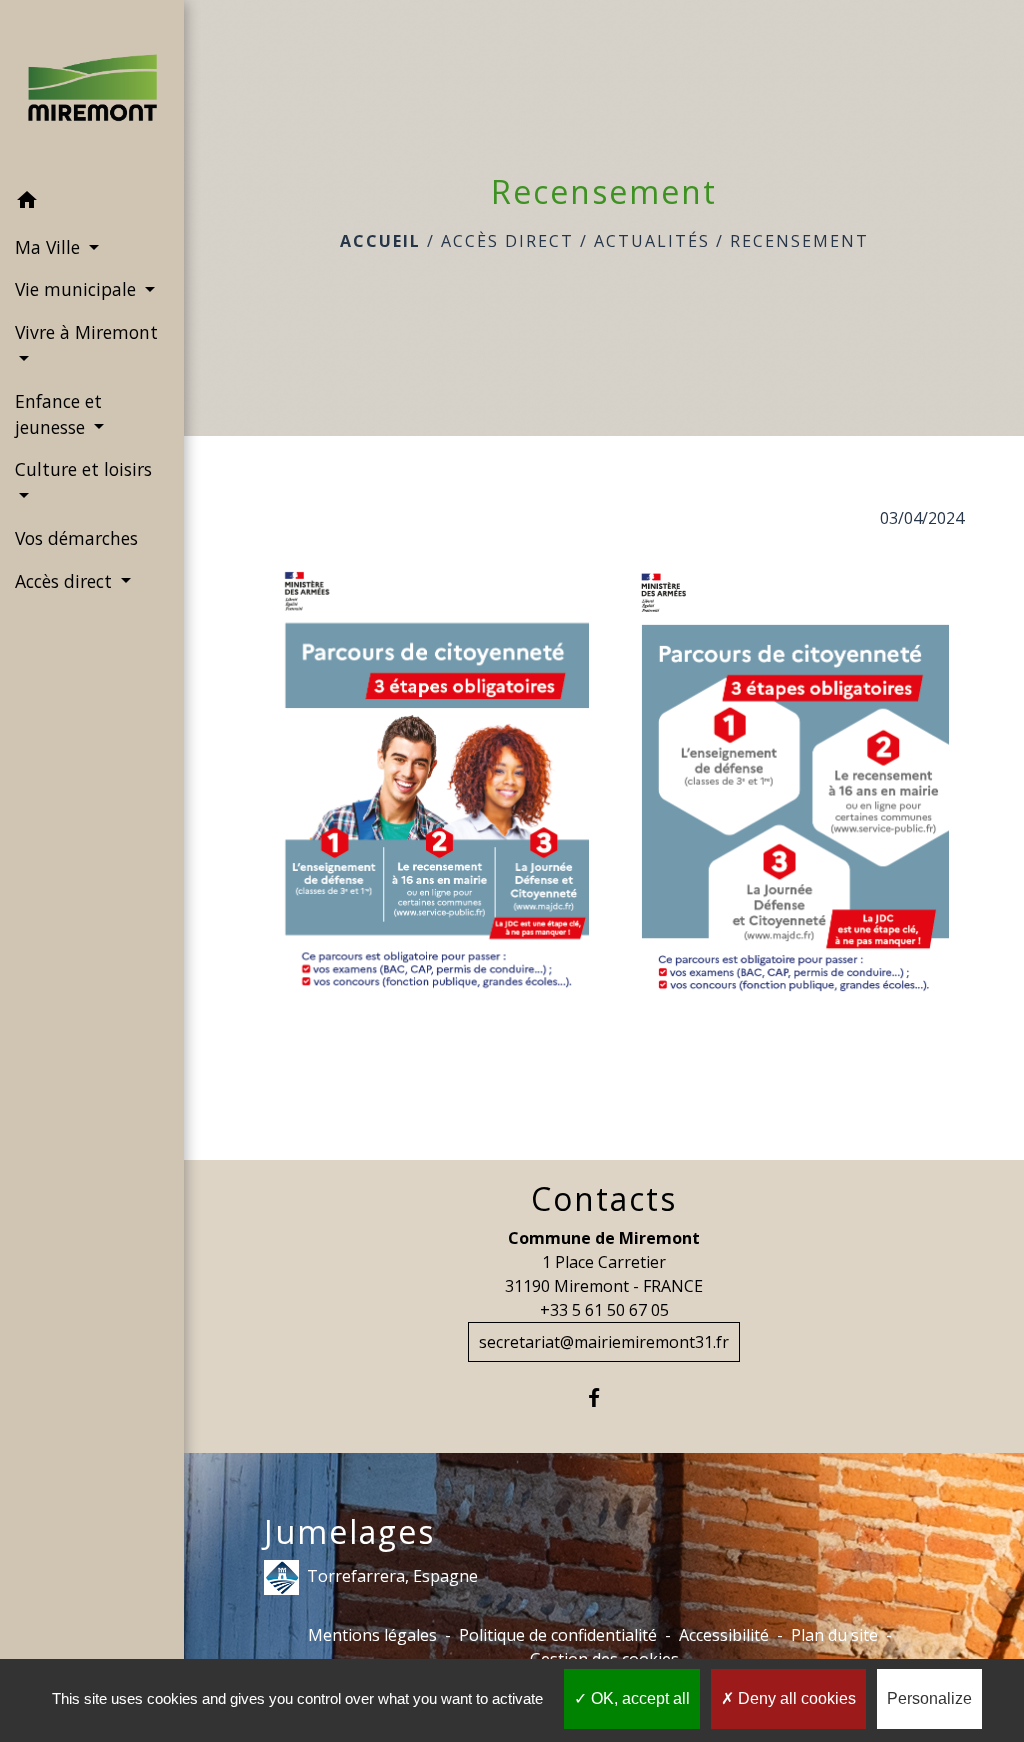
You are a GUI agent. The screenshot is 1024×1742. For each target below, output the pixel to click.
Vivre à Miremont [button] (86, 332)
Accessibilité (724, 1635)
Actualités (652, 241)
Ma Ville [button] (50, 247)
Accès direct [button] (66, 581)
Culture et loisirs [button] (83, 469)
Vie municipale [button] (78, 289)
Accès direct (507, 241)
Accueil (380, 241)
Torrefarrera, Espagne (392, 1575)
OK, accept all (638, 1698)
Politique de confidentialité (558, 1635)
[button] (92, 203)
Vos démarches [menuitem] (76, 538)
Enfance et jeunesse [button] (58, 414)
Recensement (799, 241)
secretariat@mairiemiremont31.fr (604, 1342)
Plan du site (834, 1635)
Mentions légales (372, 1635)
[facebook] (604, 1397)
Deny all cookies (795, 1698)
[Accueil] (92, 90)
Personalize (929, 1698)
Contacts (604, 1199)
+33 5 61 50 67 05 (604, 1310)
